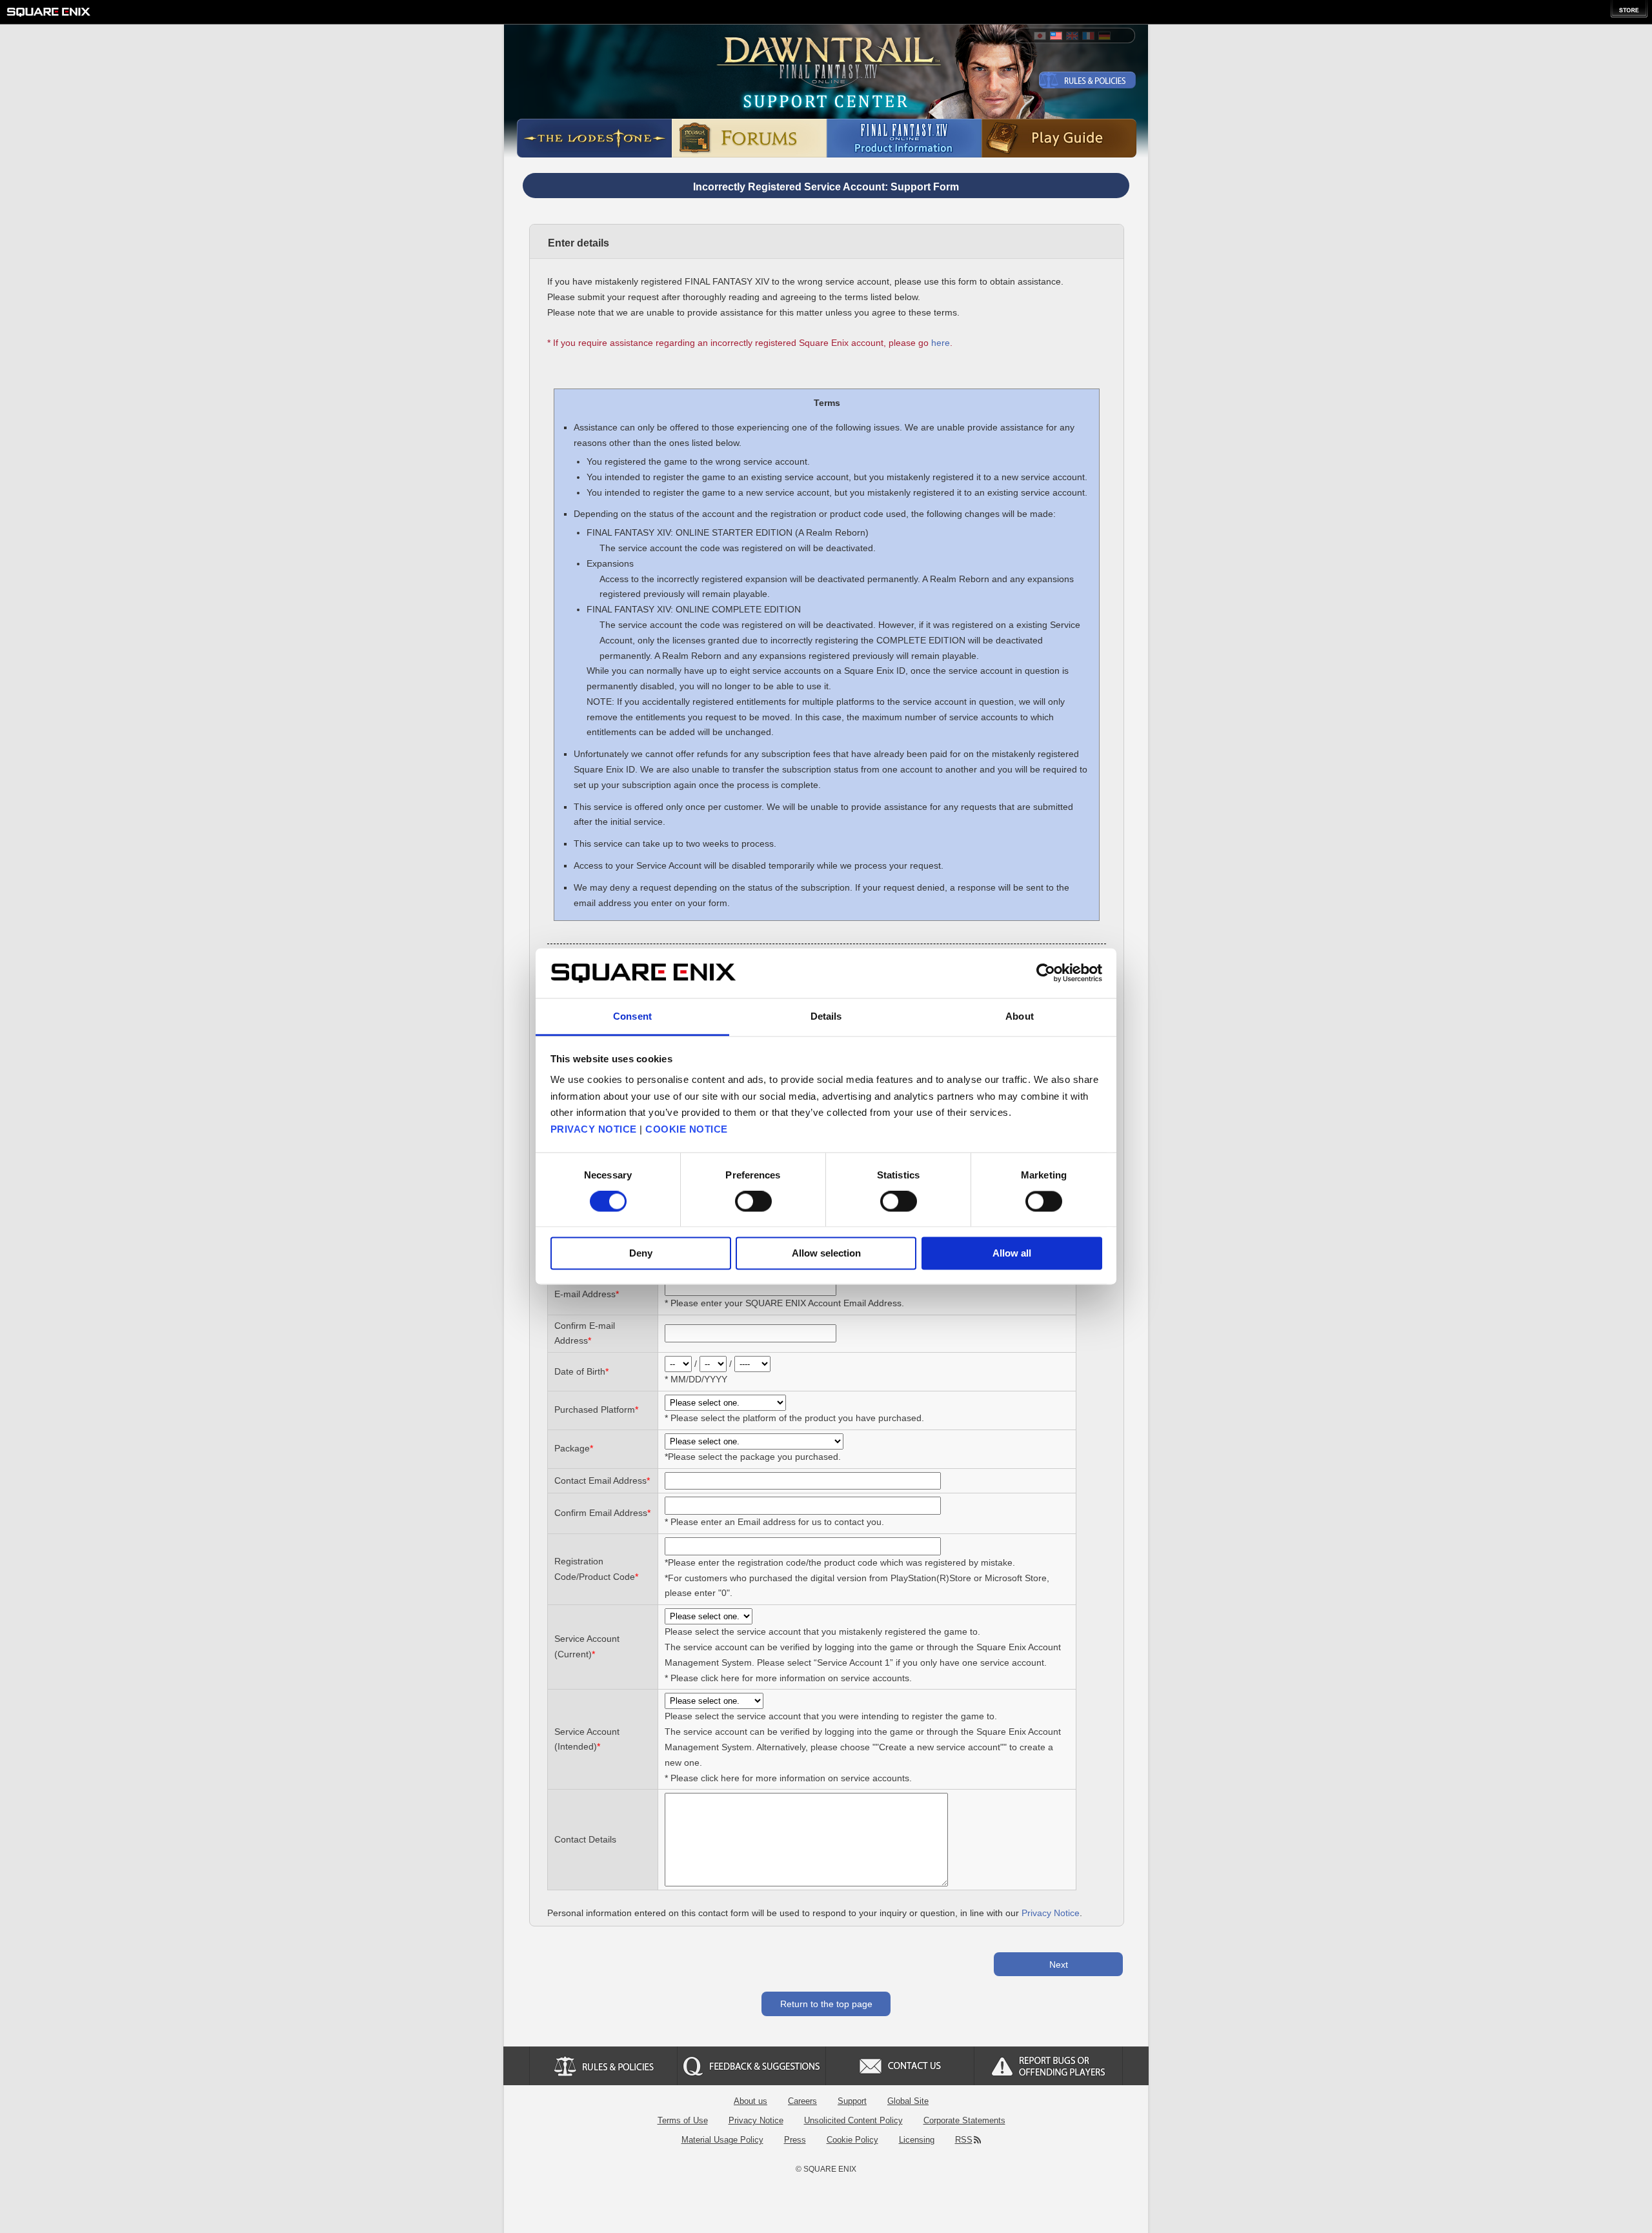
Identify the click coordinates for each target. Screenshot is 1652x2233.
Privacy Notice (1051, 1913)
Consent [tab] (632, 1016)
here (941, 343)
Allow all (1012, 1253)
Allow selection (826, 1253)
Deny (641, 1253)
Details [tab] (826, 1016)
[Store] (1629, 9)
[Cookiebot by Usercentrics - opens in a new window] (1046, 973)
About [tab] (1020, 1016)
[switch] (753, 1202)
